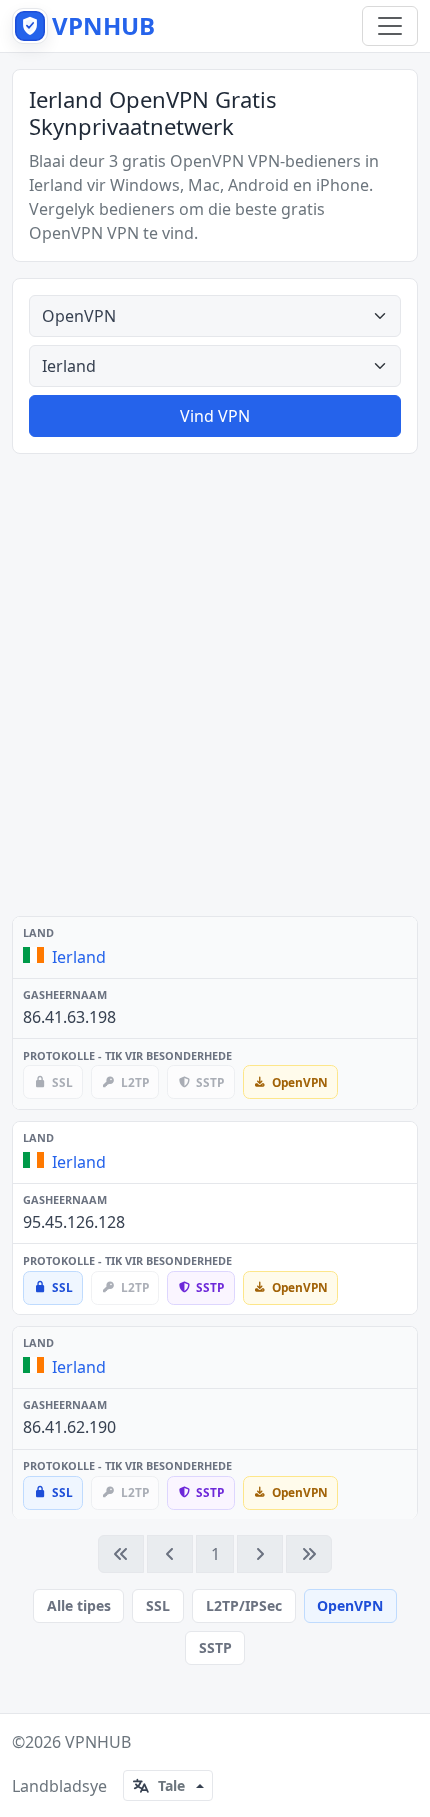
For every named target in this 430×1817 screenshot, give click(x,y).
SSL (158, 1605)
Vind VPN (215, 416)
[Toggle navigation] (390, 26)
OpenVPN (350, 1605)
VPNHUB (98, 1742)
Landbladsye (59, 1786)
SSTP (215, 1647)
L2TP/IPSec (244, 1605)
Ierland (79, 957)
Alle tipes (79, 1605)
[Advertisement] (215, 685)
